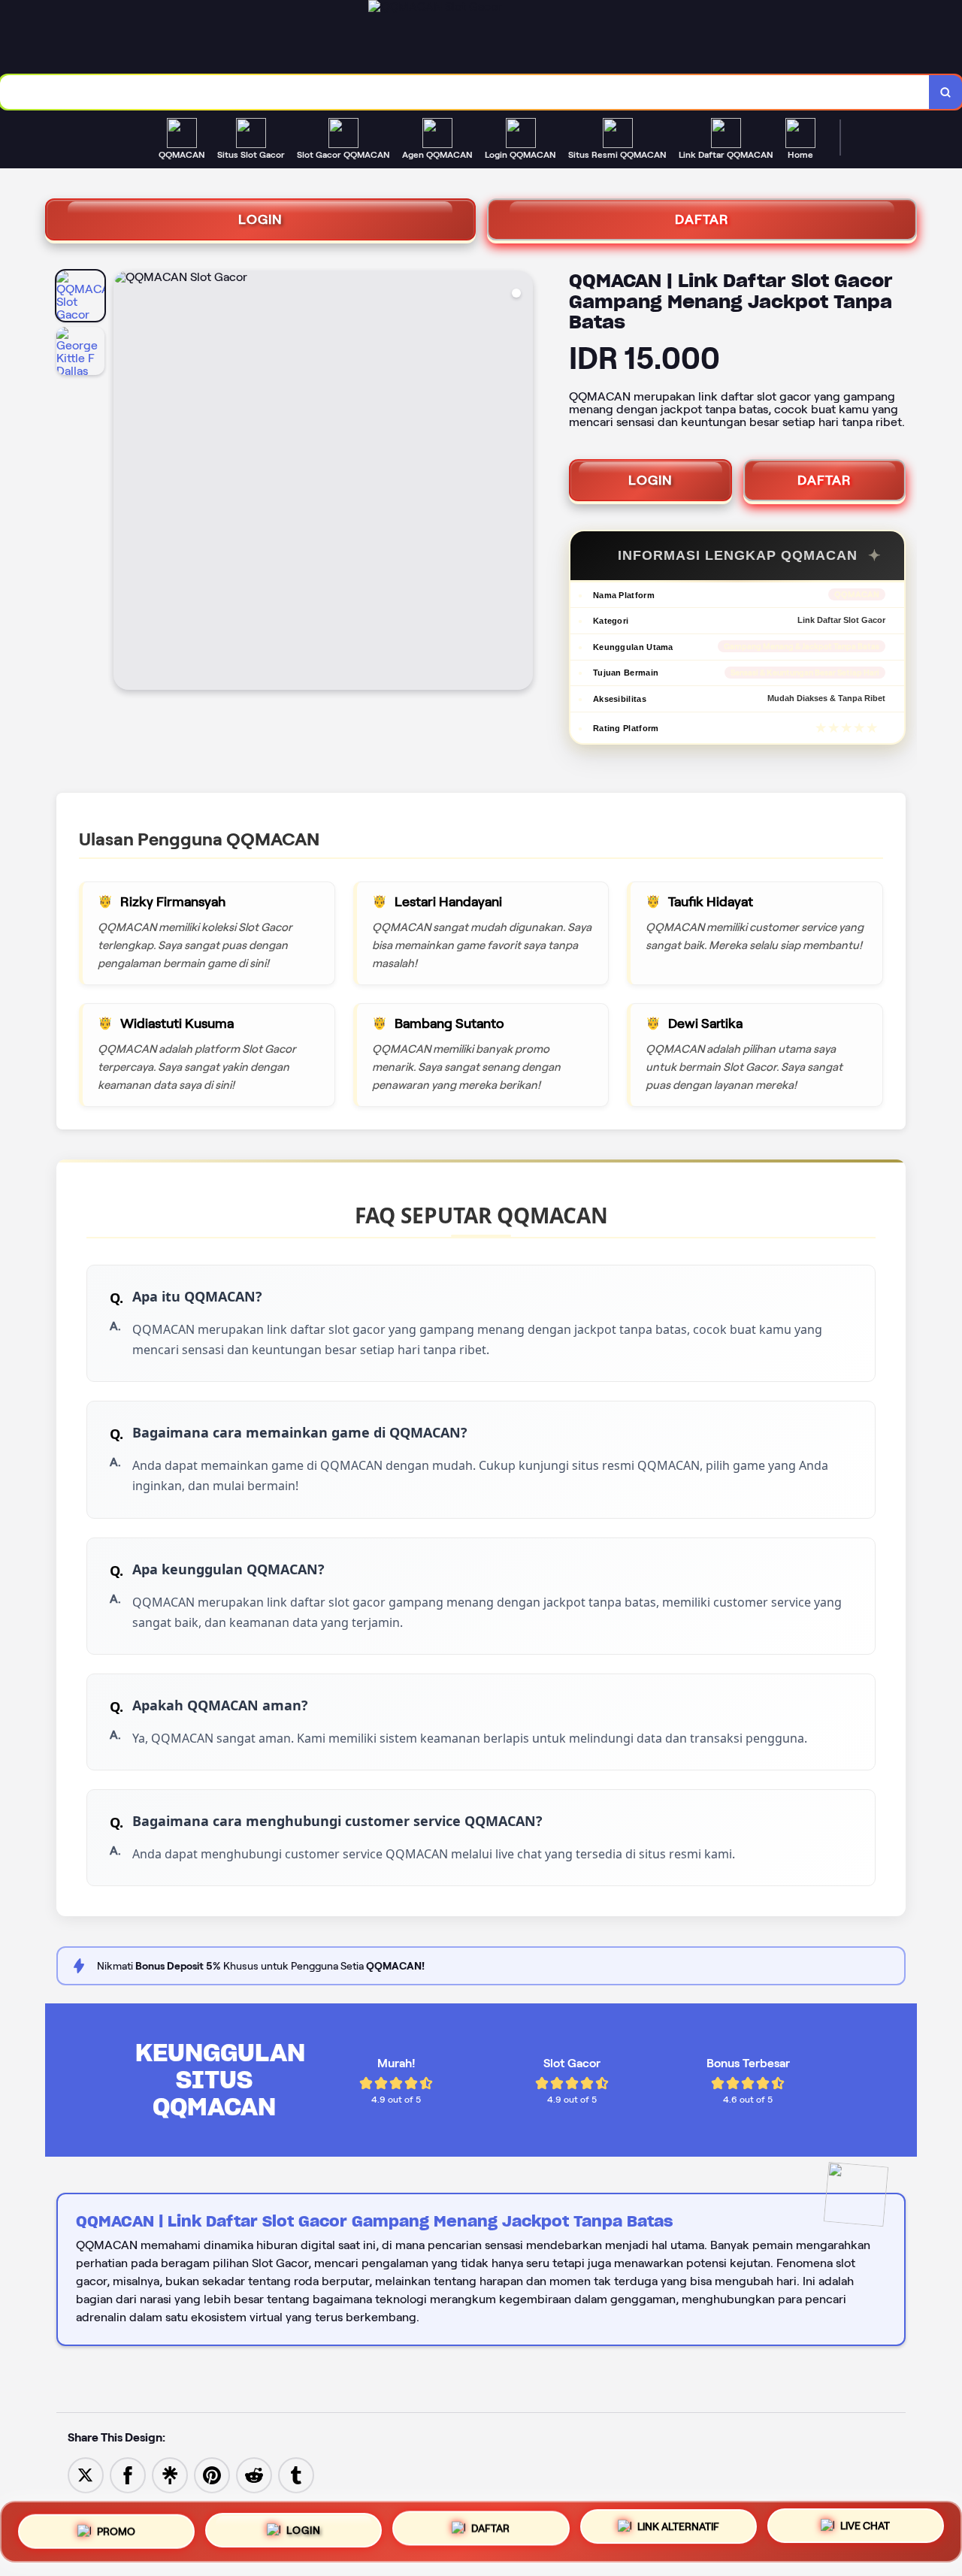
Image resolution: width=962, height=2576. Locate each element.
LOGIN (260, 219)
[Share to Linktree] (170, 2474)
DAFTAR (702, 219)
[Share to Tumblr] (296, 2474)
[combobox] (465, 92)
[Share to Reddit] (254, 2474)
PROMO (116, 2526)
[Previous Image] (126, 482)
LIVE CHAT (865, 2532)
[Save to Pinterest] (212, 2474)
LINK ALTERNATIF (678, 2532)
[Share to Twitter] (86, 2474)
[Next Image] (521, 482)
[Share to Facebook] (128, 2474)
